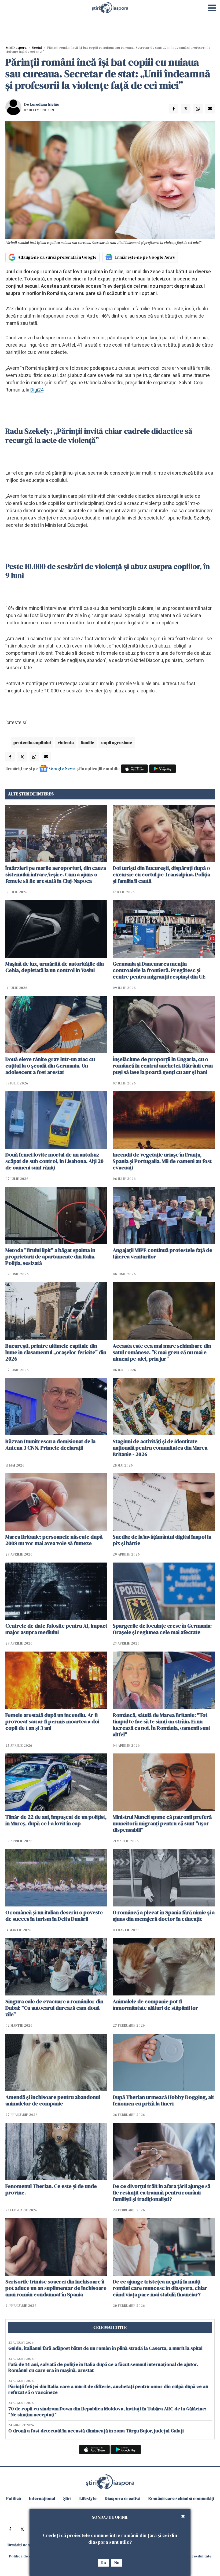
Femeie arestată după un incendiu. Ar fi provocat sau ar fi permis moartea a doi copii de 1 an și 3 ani (52, 1721)
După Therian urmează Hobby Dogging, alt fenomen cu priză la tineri (163, 2100)
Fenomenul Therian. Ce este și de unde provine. (51, 2189)
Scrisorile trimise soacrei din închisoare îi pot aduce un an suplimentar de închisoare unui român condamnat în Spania (56, 2288)
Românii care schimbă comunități (181, 2498)
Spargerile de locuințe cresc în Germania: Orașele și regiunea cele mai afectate (162, 1629)
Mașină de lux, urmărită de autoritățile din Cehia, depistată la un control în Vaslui (55, 967)
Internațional (42, 2498)
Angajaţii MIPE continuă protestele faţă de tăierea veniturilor (162, 1253)
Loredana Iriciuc (44, 104)
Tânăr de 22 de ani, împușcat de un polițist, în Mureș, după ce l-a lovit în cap (56, 1820)
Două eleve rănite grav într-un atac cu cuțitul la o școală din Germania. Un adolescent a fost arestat (50, 1066)
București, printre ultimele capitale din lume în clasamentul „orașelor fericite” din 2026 (56, 1352)
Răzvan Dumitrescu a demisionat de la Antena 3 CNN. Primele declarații (50, 1444)
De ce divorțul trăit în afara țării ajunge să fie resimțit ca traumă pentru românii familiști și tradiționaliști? (162, 2193)
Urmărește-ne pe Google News (145, 257)
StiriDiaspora (16, 48)
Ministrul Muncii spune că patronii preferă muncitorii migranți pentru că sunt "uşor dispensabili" (162, 1823)
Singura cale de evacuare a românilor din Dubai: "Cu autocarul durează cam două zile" (54, 2008)
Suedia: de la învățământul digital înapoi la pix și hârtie (162, 1540)
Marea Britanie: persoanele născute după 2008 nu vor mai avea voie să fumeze (54, 1540)
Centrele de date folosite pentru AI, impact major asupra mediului (56, 1629)
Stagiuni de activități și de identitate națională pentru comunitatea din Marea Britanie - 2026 (160, 1448)
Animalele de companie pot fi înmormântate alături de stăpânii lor (155, 2005)
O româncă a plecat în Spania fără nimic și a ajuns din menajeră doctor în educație (164, 1916)
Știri (67, 2498)
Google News (62, 768)
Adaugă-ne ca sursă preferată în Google (57, 257)
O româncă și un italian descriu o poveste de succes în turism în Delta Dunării (54, 1916)
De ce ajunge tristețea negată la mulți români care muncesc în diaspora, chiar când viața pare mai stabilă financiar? (160, 2288)
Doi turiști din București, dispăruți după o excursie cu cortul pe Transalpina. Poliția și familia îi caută (161, 874)
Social (37, 48)
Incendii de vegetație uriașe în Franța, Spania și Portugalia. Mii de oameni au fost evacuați (162, 1161)
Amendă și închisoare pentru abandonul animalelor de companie (53, 2100)
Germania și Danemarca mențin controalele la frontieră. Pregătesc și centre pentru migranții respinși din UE (159, 970)
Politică (14, 2498)
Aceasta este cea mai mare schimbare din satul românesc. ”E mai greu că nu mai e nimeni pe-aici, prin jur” (162, 1352)
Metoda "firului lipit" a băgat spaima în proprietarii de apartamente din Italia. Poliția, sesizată (50, 1257)
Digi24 (37, 390)
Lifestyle (88, 2498)
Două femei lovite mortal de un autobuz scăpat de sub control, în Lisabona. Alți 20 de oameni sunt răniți (54, 1161)
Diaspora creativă (122, 2498)
